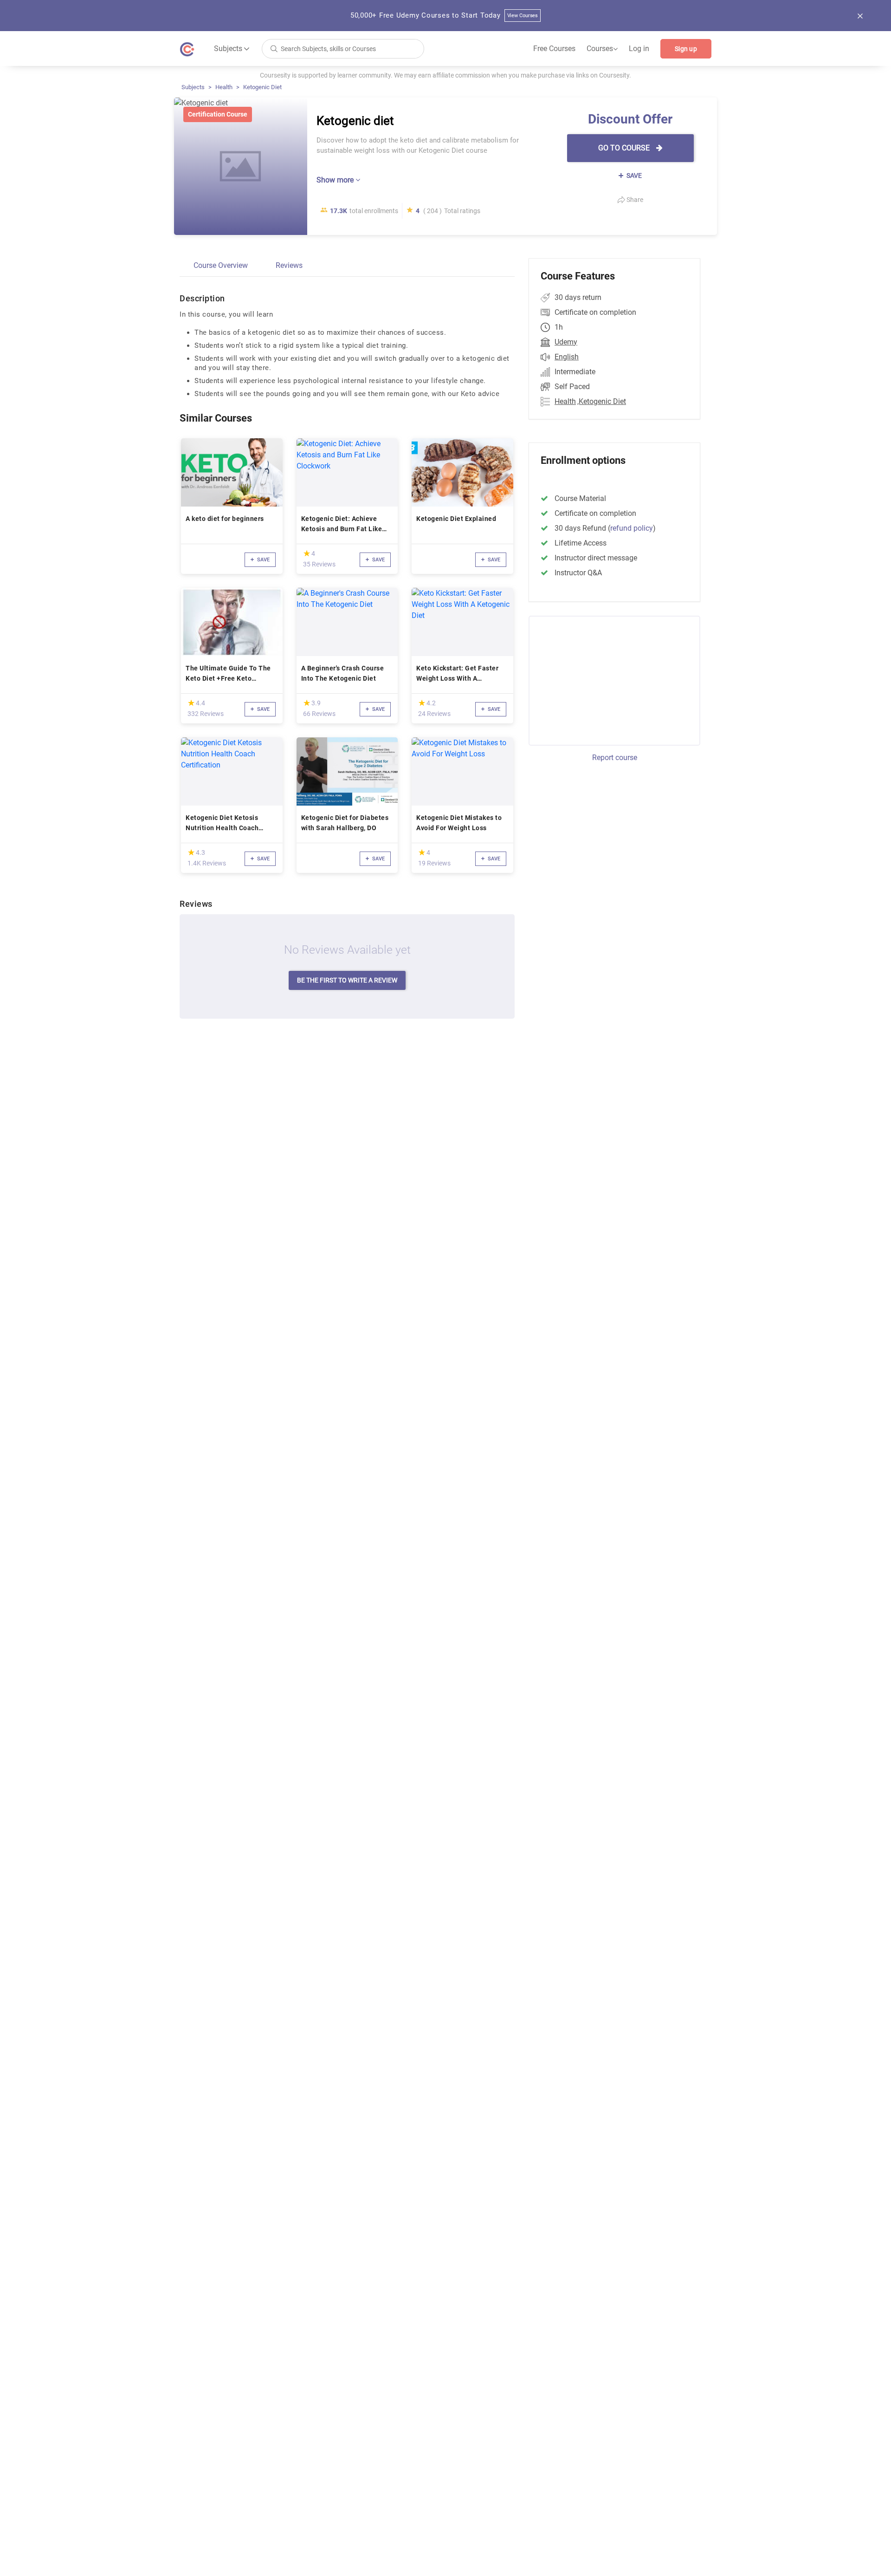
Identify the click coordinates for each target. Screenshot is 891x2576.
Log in (639, 49)
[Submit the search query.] (274, 48)
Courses (602, 49)
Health (224, 87)
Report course (615, 758)
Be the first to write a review (347, 980)
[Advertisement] (606, 679)
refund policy (632, 528)
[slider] (307, 553)
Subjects (193, 87)
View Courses (523, 16)
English (567, 357)
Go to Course (625, 148)
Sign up (686, 49)
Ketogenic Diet (262, 87)
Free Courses (554, 49)
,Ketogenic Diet (602, 401)
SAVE (633, 176)
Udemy (566, 342)
